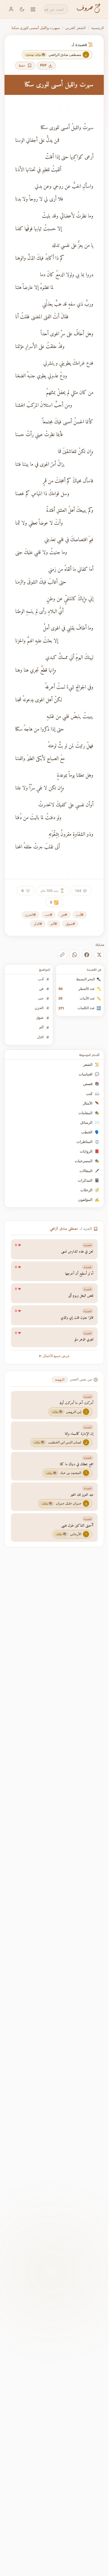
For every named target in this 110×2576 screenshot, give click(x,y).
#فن (64, 915)
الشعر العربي (75, 28)
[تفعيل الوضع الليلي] (22, 9)
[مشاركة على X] (99, 955)
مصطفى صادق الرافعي (64, 1229)
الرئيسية (98, 28)
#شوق (70, 924)
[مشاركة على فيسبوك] (87, 955)
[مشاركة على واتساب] (74, 955)
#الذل (38, 924)
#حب (48, 915)
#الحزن (30, 915)
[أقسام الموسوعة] (33, 9)
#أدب (80, 915)
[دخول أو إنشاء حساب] (11, 9)
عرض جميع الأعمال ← (54, 1356)
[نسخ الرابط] (62, 955)
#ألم (54, 924)
